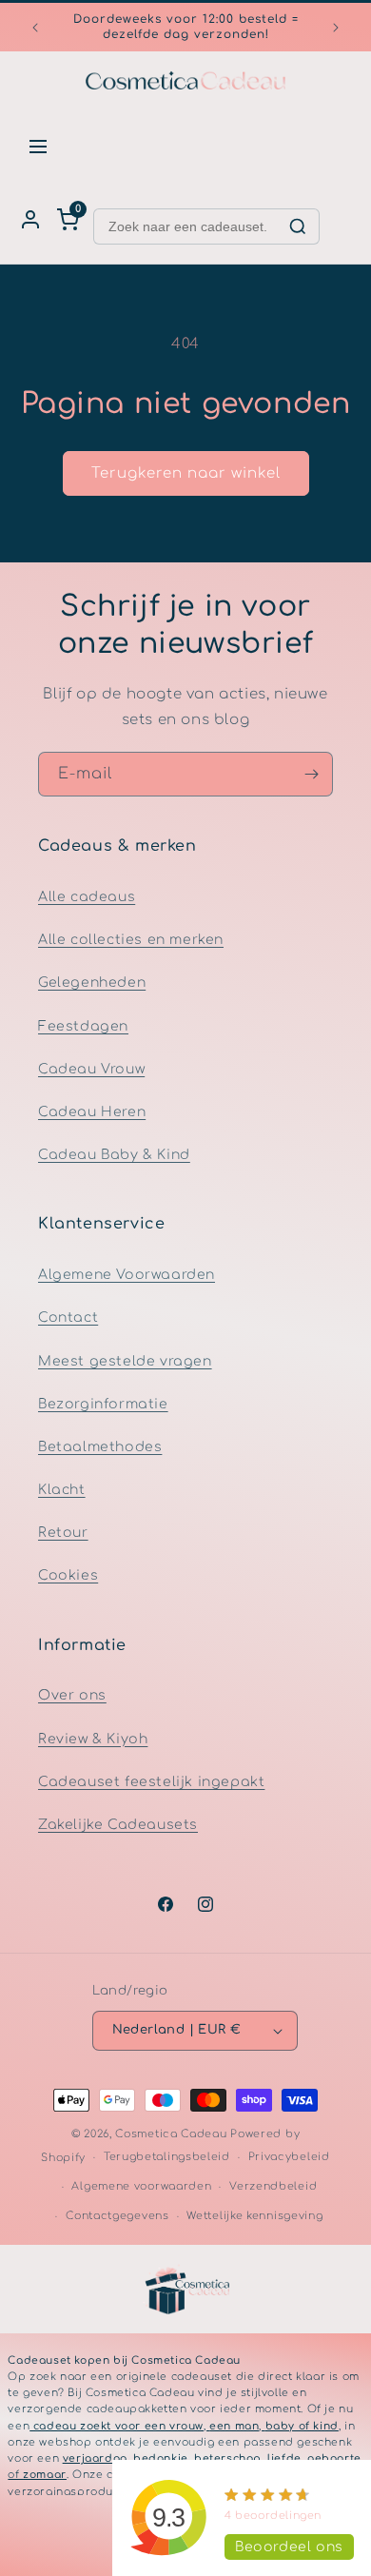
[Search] (298, 226)
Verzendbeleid (273, 2186)
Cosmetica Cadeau (171, 2134)
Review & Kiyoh (93, 1739)
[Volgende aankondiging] (336, 28)
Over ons (72, 1695)
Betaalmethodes (100, 1447)
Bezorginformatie (103, 1404)
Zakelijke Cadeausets (118, 1825)
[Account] (30, 220)
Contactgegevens (117, 2216)
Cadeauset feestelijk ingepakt (151, 1782)
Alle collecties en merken (131, 940)
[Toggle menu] (38, 147)
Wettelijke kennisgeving (254, 2216)
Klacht (62, 1490)
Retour (63, 1533)
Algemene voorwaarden (141, 2186)
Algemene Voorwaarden (127, 1275)
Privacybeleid (289, 2157)
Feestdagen (83, 1026)
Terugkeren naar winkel (186, 473)
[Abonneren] (311, 774)
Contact (68, 1317)
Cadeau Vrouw (91, 1069)
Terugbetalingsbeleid (167, 2157)
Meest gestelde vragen (125, 1361)
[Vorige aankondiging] (35, 28)
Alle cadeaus (87, 897)
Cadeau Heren (92, 1112)
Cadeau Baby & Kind (114, 1155)
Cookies (68, 1575)
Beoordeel (289, 2547)
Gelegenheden (92, 983)
